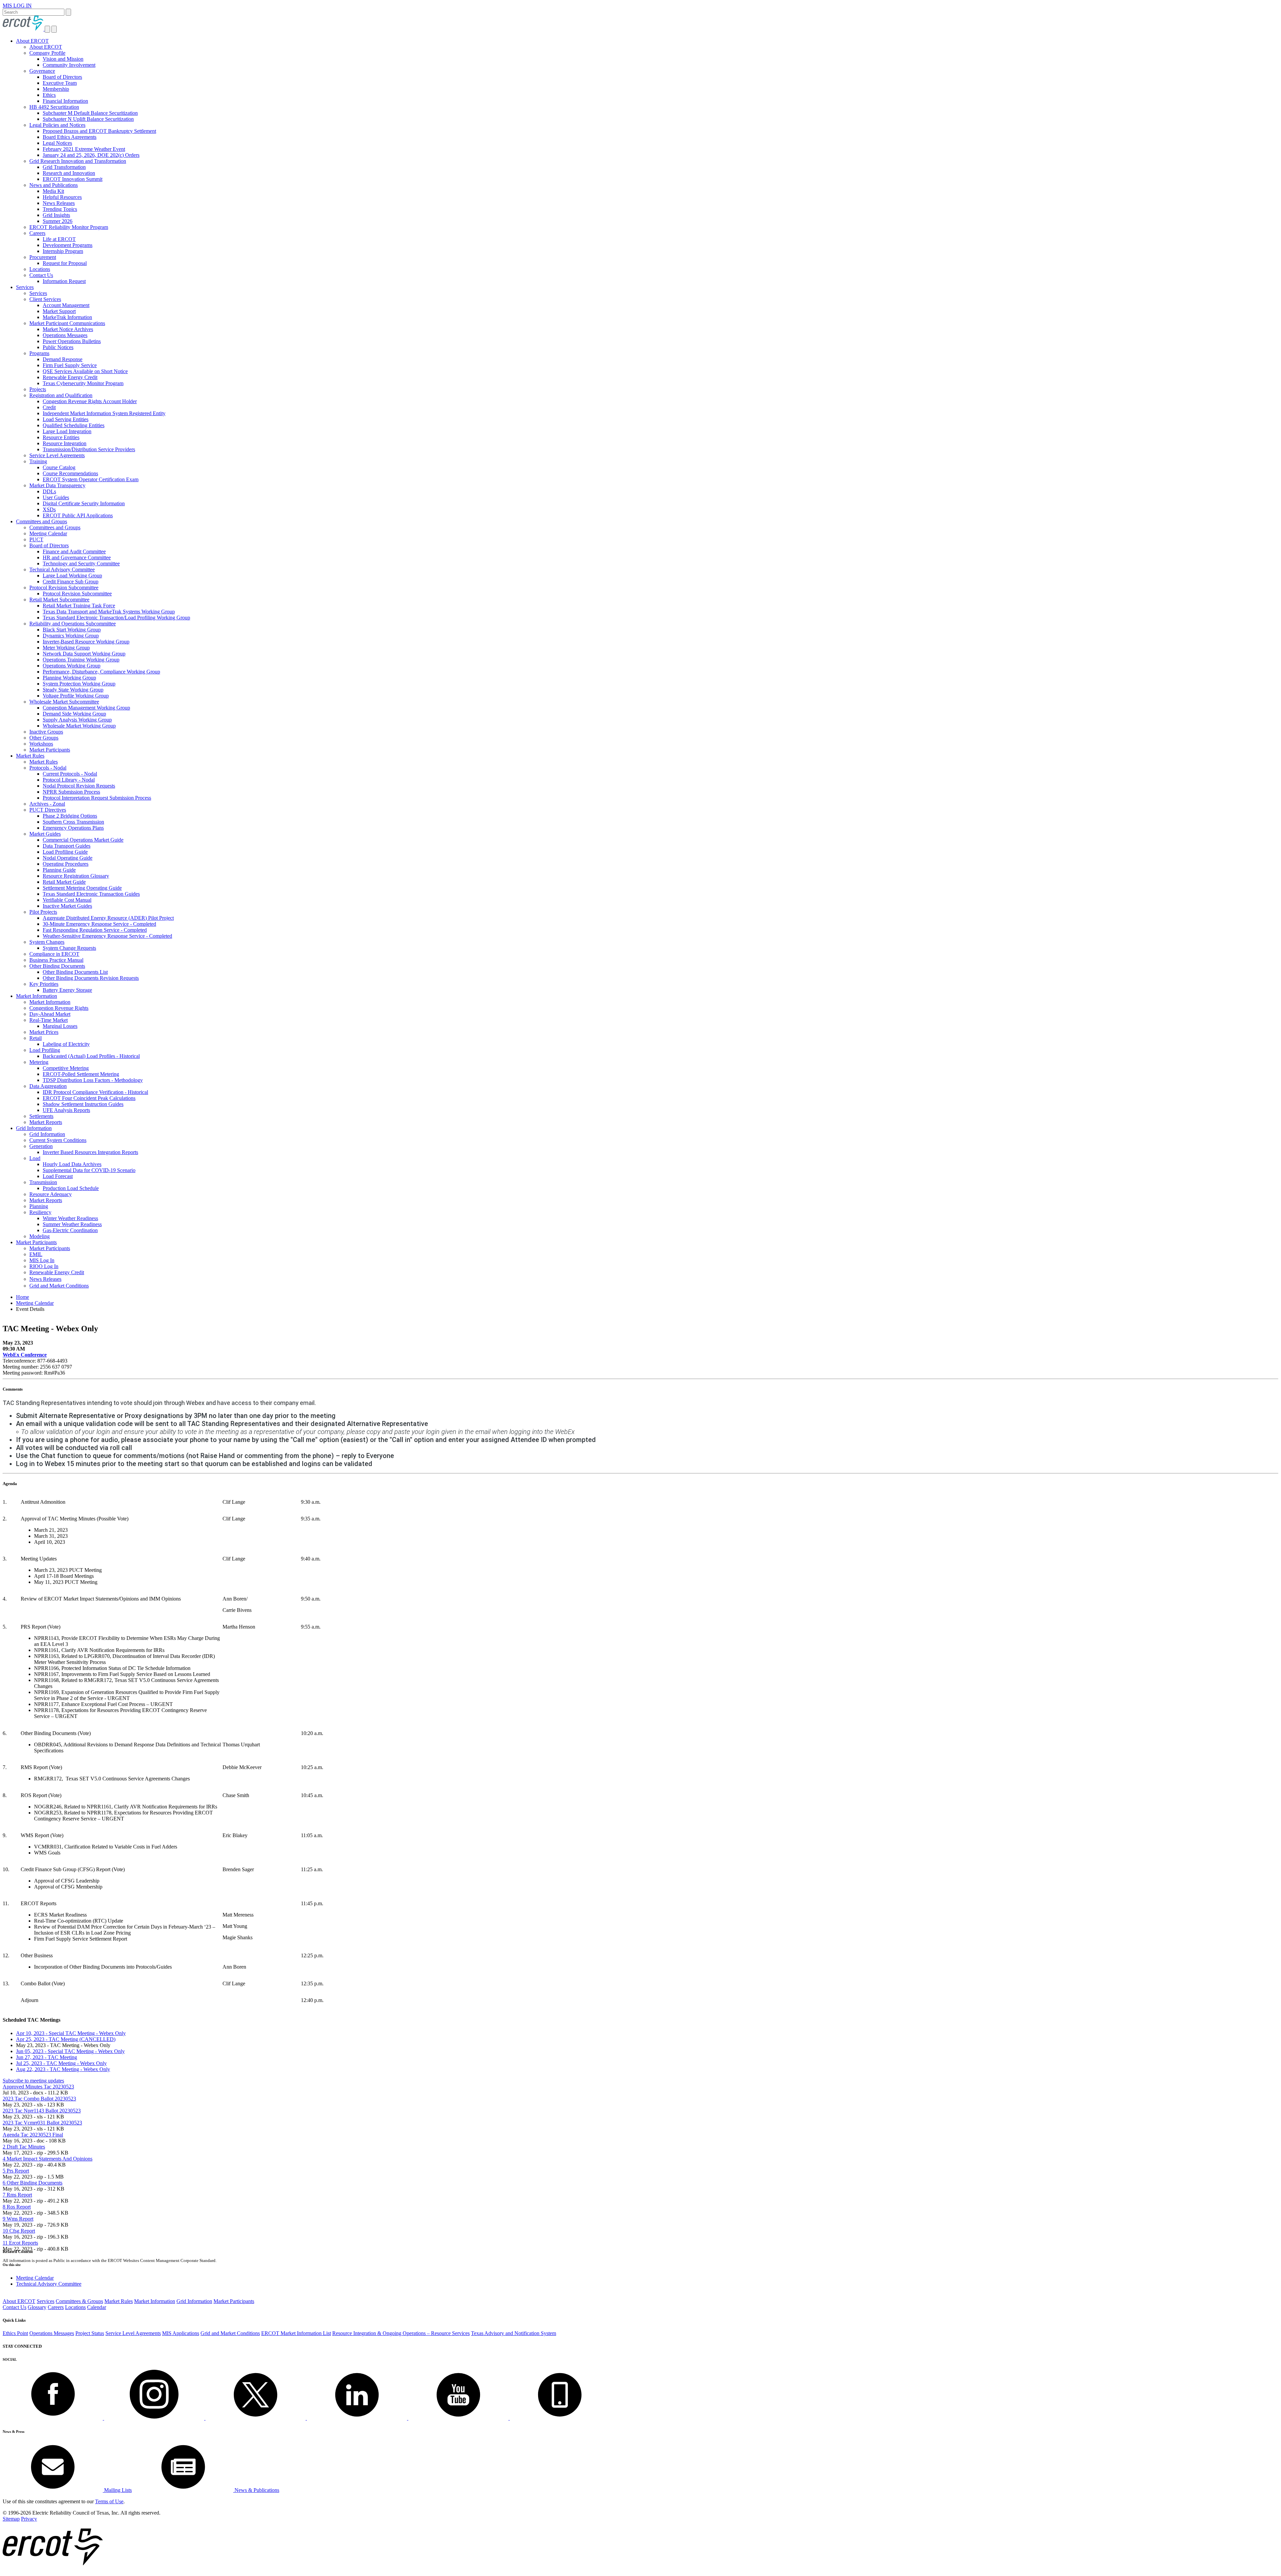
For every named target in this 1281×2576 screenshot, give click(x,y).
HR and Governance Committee (77, 557)
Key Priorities (44, 984)
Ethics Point (15, 2333)
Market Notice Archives (68, 329)
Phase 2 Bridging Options (70, 816)
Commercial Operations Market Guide (83, 840)
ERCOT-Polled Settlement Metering (81, 1074)
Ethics (49, 95)
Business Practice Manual (56, 960)
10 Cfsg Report (19, 2231)
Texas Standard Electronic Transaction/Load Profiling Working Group (116, 618)
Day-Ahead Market (50, 1014)
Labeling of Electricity (66, 1044)
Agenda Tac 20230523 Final (33, 2135)
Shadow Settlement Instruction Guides (83, 1104)
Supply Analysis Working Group (77, 720)
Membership (56, 89)
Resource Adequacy (51, 1194)
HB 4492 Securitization (54, 107)
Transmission (43, 1182)
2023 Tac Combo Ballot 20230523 (39, 2099)
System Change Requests (69, 948)
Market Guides (45, 834)
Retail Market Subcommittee (59, 600)
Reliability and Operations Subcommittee (73, 624)
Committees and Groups (42, 521)
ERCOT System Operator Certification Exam (91, 479)
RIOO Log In (44, 1266)
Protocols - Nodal (48, 768)
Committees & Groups (79, 2301)
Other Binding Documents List (75, 972)
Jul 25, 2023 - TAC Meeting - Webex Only (61, 2063)
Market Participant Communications (67, 323)
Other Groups (44, 738)
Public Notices (58, 347)
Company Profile (47, 53)
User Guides (56, 497)
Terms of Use (109, 2501)
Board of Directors (62, 77)
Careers (37, 233)
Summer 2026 (58, 221)
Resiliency (40, 1212)
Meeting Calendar (48, 533)
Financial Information (65, 101)
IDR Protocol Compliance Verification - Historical (95, 1092)
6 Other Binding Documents (33, 2183)
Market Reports (46, 1122)
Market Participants (50, 750)
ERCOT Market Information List (296, 2333)
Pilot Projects (43, 912)
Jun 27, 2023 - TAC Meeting (47, 2057)
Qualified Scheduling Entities (74, 425)
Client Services (45, 299)
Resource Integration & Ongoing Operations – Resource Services (401, 2333)
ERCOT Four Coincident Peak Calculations (89, 1098)
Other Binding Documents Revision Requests (91, 978)
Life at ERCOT (59, 239)
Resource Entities (61, 437)
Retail (36, 1038)
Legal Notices (57, 143)
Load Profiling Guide (65, 852)
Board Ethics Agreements (70, 137)
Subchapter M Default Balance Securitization (90, 113)
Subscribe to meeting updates (33, 2081)
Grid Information (34, 1128)
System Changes (47, 942)
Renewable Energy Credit (70, 377)
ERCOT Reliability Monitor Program (69, 227)
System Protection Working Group (79, 684)
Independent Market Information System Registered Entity (104, 413)
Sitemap (11, 2519)
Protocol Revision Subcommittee (64, 588)
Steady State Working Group (73, 690)
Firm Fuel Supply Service (70, 365)
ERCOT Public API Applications (78, 515)
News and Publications (54, 185)
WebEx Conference (25, 1355)
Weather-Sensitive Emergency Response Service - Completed (107, 936)
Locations (40, 269)
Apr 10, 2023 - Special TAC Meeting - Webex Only (71, 2033)
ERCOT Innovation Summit (73, 179)
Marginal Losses (60, 1026)
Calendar (97, 2307)
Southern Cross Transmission (73, 822)
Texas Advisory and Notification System (514, 2333)
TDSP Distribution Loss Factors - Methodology (93, 1080)
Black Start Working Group (72, 630)
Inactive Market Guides (67, 906)
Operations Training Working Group (81, 660)
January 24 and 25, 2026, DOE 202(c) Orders (91, 155)
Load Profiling (45, 1050)
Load (35, 1158)
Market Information (37, 996)
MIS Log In (42, 1260)
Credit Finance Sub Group (71, 582)
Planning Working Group (69, 678)
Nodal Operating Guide (68, 858)
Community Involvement (69, 65)
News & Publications (256, 2490)
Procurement (43, 257)
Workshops (41, 744)
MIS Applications (181, 2333)
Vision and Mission (63, 59)
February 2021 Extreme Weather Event (84, 149)
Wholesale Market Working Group (79, 726)
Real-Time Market (49, 1020)
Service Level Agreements (57, 455)
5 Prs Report (16, 2171)
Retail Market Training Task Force (79, 606)
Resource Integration (65, 443)
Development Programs (68, 245)
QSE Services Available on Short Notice (85, 371)
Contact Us (41, 275)
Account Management (66, 305)
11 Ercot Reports (20, 2243)
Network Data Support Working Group (84, 654)
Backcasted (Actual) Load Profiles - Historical (91, 1056)
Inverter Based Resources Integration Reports (90, 1152)
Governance (42, 71)
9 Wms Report (18, 2219)
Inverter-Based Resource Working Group (86, 642)
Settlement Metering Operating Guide (82, 888)
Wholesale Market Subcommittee (64, 702)
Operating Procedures (66, 864)
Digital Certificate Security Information (84, 503)
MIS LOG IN (17, 6)
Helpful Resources (62, 197)
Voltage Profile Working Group (76, 696)
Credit (49, 407)
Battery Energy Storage (67, 990)
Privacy (29, 2519)
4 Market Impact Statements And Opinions (48, 2159)
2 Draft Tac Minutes (24, 2147)
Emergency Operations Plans (73, 828)
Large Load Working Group (72, 576)
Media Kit (53, 191)
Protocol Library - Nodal (69, 780)
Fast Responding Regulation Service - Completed (95, 930)
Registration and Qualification (61, 395)
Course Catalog (59, 467)
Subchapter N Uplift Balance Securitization (88, 119)
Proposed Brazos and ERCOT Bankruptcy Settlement (99, 131)
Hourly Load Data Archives (72, 1164)
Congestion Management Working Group (86, 708)
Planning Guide (59, 870)
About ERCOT (32, 41)
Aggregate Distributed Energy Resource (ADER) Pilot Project (108, 918)
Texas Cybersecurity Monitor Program (83, 383)
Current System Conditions (58, 1140)
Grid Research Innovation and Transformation (78, 161)
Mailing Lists (117, 2490)
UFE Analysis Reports (66, 1110)
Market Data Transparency (57, 485)
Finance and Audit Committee (74, 551)
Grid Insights (56, 215)
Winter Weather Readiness (70, 1218)
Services (25, 287)
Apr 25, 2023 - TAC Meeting (66, 2039)
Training (38, 461)
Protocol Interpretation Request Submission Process (97, 798)
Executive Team (60, 83)
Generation (41, 1146)
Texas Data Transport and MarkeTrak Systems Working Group (109, 612)
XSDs (49, 509)
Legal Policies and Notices (57, 125)
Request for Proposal (65, 263)
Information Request (64, 281)
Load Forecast (58, 1176)
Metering (39, 1062)
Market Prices (44, 1032)
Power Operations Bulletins (72, 341)
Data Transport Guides (67, 846)
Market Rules (30, 756)
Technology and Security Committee (81, 563)
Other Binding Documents (57, 966)
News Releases (59, 203)
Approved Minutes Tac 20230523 (38, 2087)
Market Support (59, 311)
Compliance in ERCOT (54, 954)
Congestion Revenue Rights (59, 1008)
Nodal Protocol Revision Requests (79, 786)
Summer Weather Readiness (72, 1224)
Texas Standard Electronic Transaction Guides (91, 894)
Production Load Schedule (71, 1188)
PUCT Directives (48, 810)
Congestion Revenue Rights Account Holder (90, 401)
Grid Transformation (64, 167)
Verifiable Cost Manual (67, 900)
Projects (38, 389)
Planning (39, 1206)
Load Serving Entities (66, 419)
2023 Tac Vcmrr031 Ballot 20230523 (42, 2123)
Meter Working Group (66, 648)
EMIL (36, 1254)
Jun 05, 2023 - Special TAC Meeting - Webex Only (70, 2051)
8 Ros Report (17, 2207)
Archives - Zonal (47, 804)
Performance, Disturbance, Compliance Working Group (101, 672)
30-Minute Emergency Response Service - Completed (99, 924)
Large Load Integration (67, 431)
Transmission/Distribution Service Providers (89, 449)
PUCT (36, 539)
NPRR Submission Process (71, 792)
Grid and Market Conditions (59, 1286)
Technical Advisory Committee (62, 569)
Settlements (41, 1116)
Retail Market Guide (64, 882)
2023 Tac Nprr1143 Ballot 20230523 (42, 2111)
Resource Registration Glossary (76, 876)
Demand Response (63, 359)
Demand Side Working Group (74, 714)
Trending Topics (60, 209)
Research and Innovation (69, 173)
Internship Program (63, 251)
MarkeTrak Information (67, 317)
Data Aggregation (48, 1086)
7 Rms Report (17, 2195)
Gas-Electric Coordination (70, 1230)
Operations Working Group (72, 666)
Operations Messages (65, 335)
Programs (39, 353)
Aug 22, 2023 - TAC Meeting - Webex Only (63, 2069)
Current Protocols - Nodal (70, 774)
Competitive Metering (66, 1068)
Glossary (37, 2307)
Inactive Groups (46, 732)
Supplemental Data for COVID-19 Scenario (89, 1170)
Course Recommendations (70, 473)
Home (23, 1297)
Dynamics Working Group (71, 636)
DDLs (49, 491)
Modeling (40, 1236)
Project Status (90, 2333)
